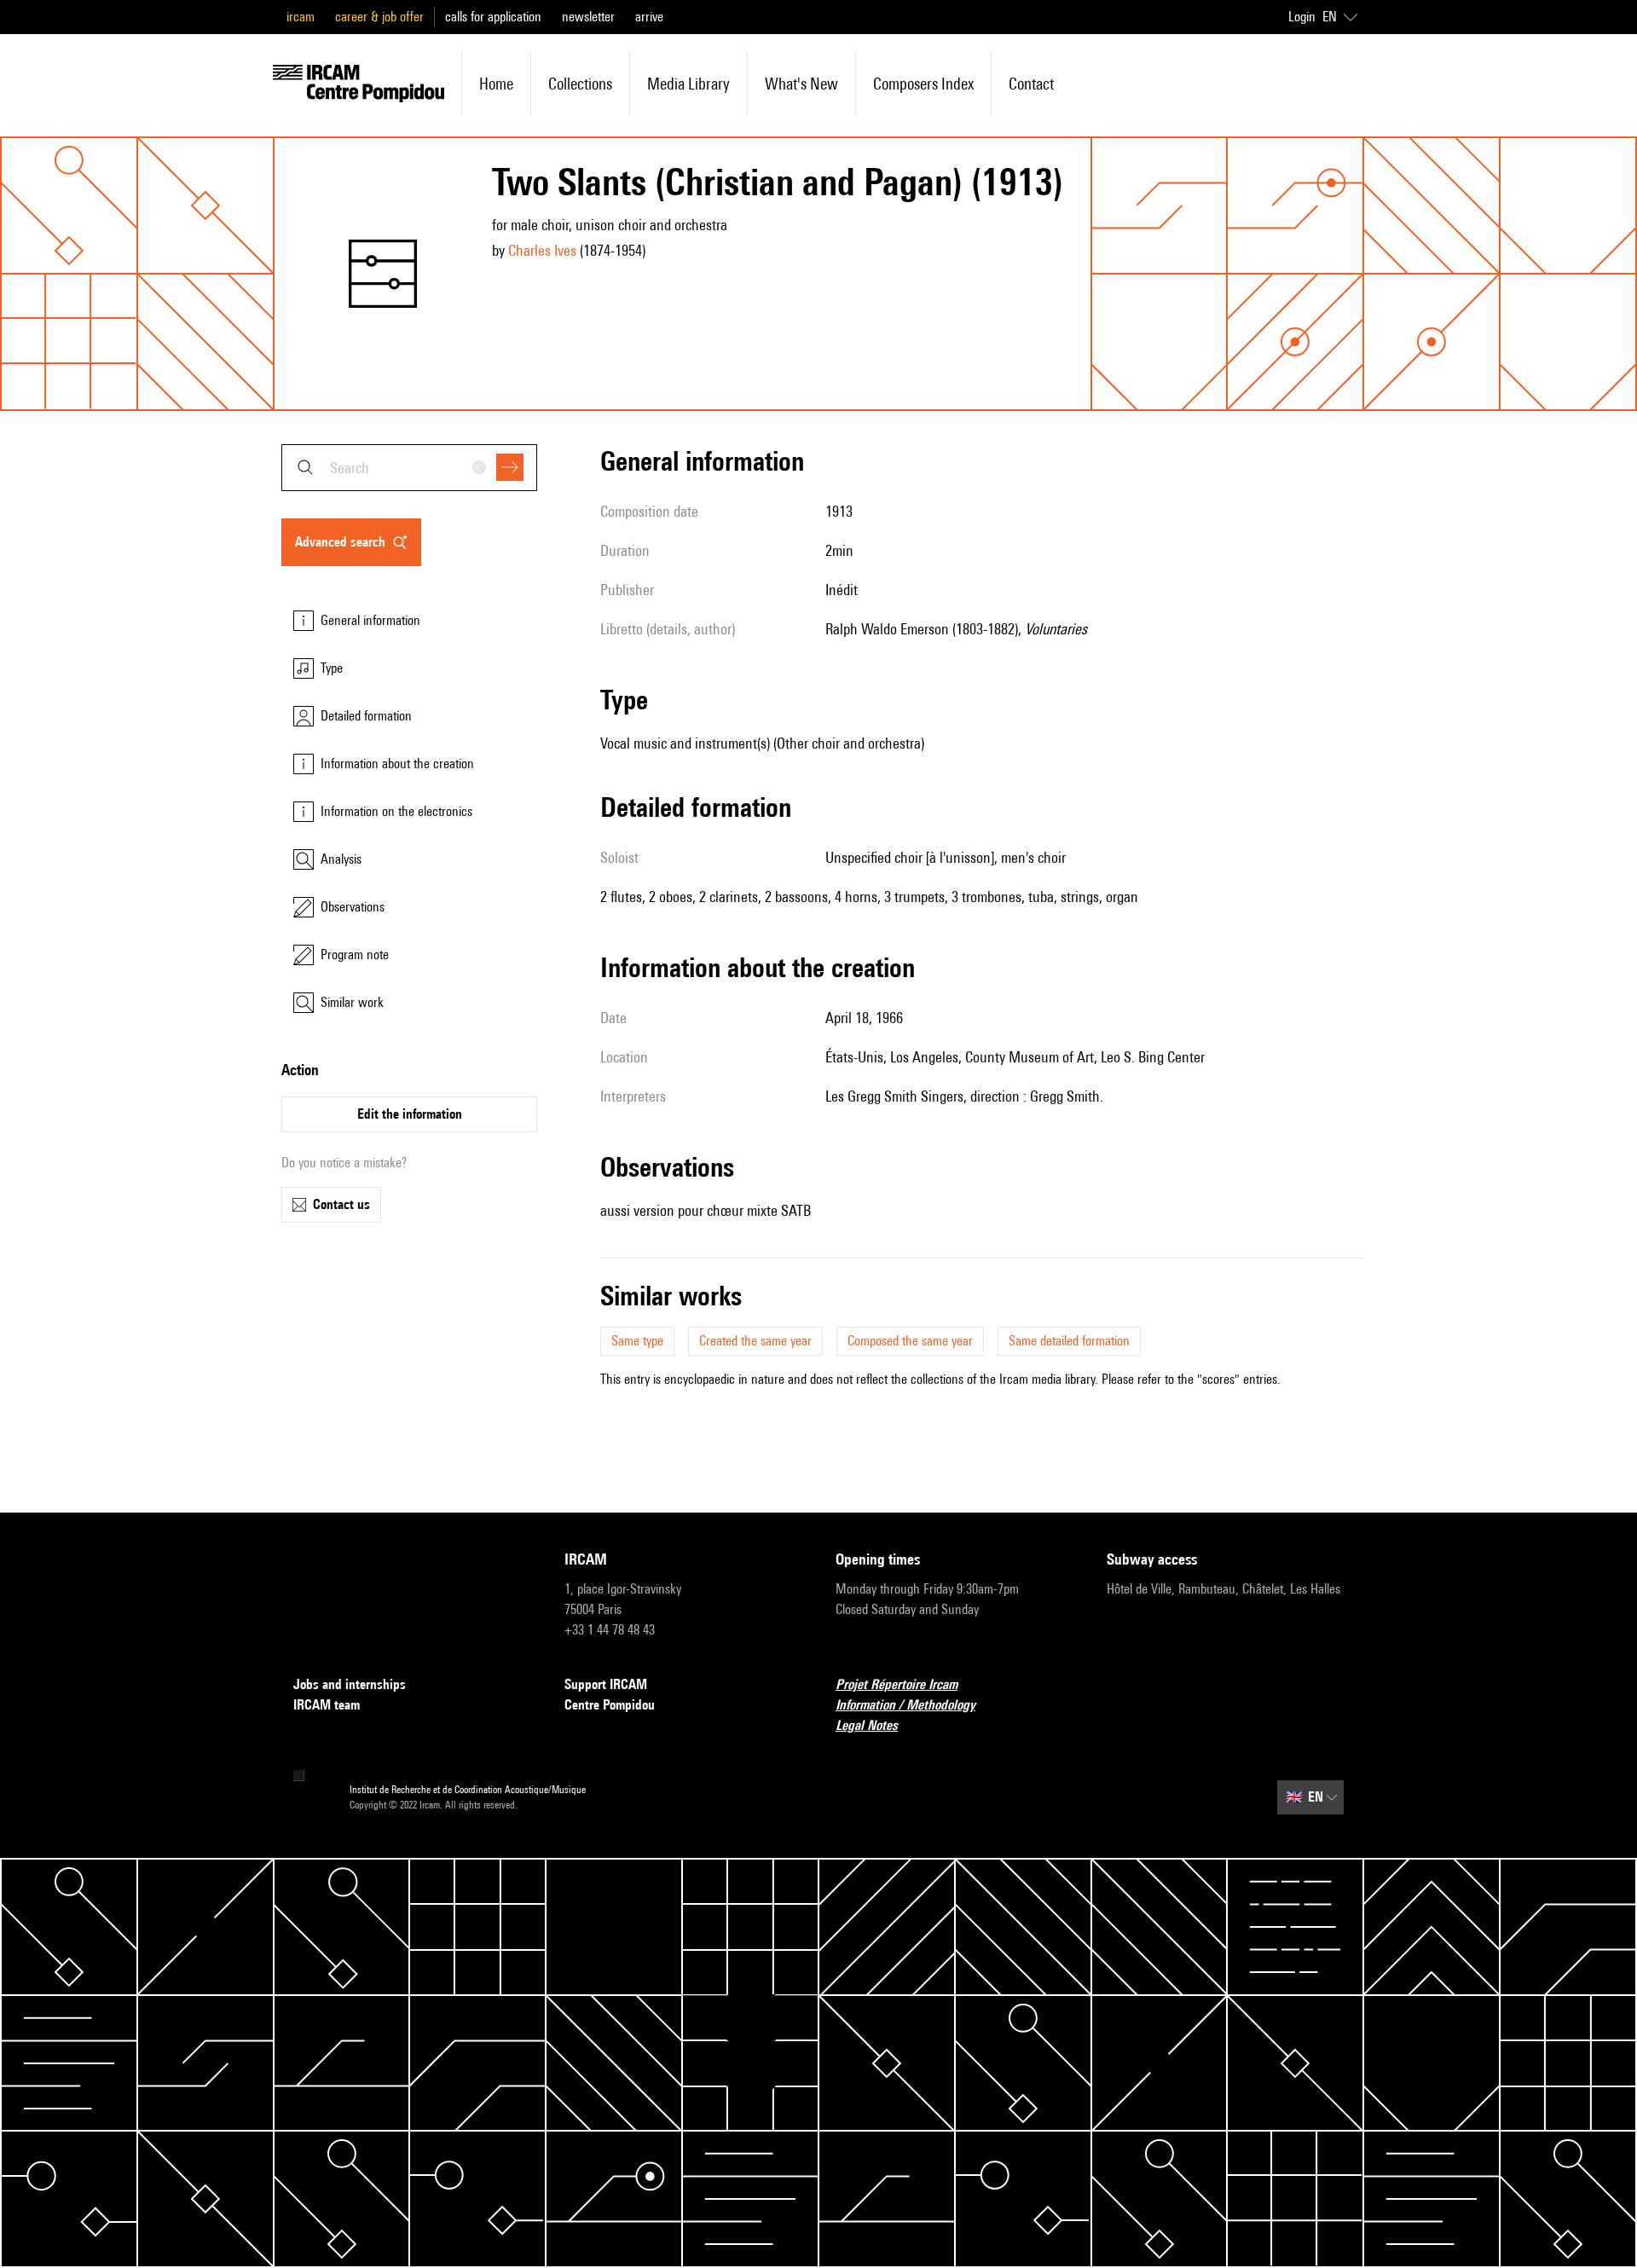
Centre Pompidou (610, 1705)
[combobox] (409, 468)
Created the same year (755, 1341)
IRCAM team (327, 1705)
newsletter (588, 17)
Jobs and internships (350, 1684)
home (496, 84)
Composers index (923, 84)
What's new (801, 84)
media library (688, 84)
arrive (649, 17)
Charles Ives (542, 250)
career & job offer (379, 17)
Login (1302, 17)
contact (1031, 84)
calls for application (493, 17)
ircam (301, 17)
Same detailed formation (1069, 1341)
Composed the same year (910, 1341)
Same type (637, 1341)
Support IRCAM (606, 1684)
